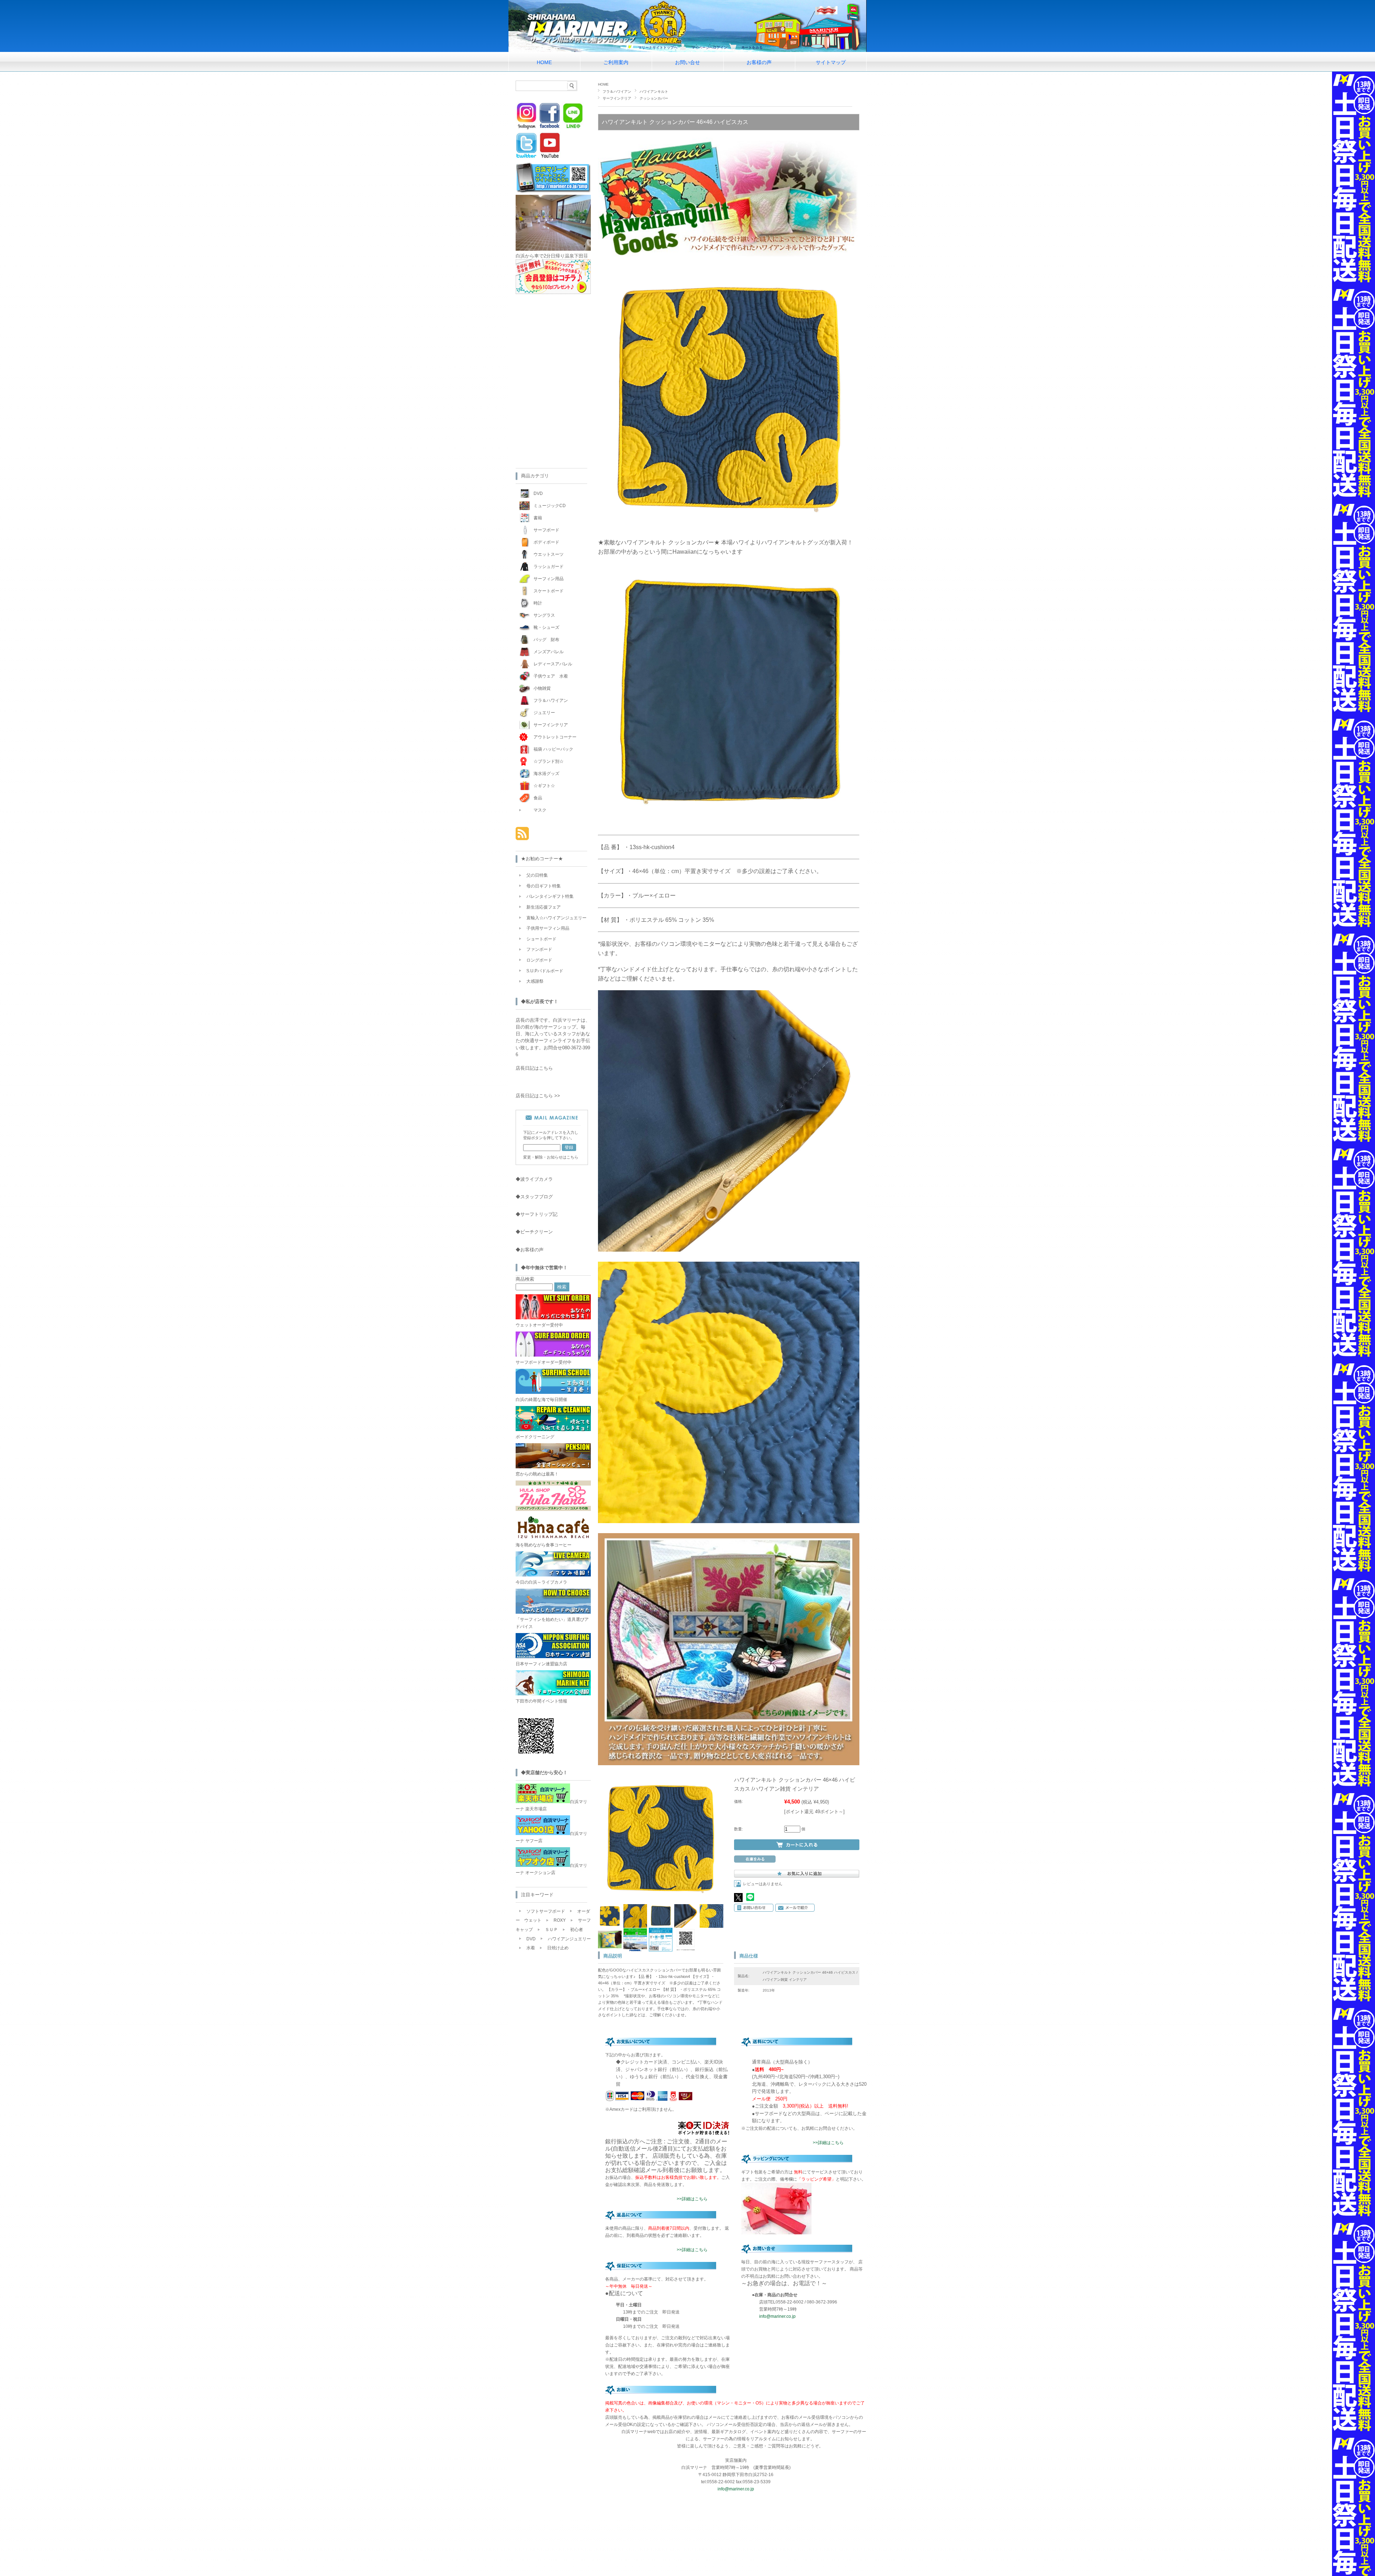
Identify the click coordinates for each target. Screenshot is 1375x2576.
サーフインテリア (617, 98)
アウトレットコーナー (555, 737)
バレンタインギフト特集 (550, 896)
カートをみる (752, 47)
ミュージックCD (550, 506)
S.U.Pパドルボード (545, 971)
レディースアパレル (553, 664)
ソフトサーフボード (546, 1911)
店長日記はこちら (534, 1068)
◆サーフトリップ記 (537, 1214)
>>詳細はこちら (692, 2199)
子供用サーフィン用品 (548, 928)
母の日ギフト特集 (544, 886)
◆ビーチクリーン (534, 1232)
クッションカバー (654, 98)
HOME (544, 62)
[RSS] (522, 836)
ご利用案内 (616, 62)
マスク (540, 810)
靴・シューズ (546, 627)
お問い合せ (687, 62)
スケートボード (549, 591)
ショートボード (541, 939)
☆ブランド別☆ (549, 761)
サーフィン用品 (549, 579)
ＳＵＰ (551, 1930)
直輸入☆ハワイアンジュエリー (556, 918)
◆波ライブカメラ (534, 1179)
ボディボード (546, 542)
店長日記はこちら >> (538, 1096)
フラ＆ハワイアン (617, 92)
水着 (531, 1948)
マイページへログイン (709, 47)
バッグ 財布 (546, 640)
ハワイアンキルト (654, 92)
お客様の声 (759, 62)
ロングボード (539, 960)
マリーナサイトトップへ (658, 47)
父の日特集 (537, 875)
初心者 (576, 1930)
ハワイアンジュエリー (569, 1939)
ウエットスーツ (549, 554)
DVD (538, 493)
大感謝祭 (535, 981)
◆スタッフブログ (534, 1197)
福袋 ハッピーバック (553, 749)
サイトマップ (831, 62)
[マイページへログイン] (553, 292)
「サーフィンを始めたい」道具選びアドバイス (552, 1623)
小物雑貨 (542, 688)
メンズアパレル (549, 652)
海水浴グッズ (546, 774)
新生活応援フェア (544, 907)
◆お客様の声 (530, 1250)
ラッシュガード (549, 567)
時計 (538, 603)
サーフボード (546, 530)
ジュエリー (544, 713)
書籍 (538, 518)
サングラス (544, 615)
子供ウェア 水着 (551, 676)
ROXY (560, 1920)
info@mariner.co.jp (777, 2316)
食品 (538, 798)
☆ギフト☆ (544, 786)
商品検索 (525, 1279)
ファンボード (539, 949)
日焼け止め (558, 1948)
